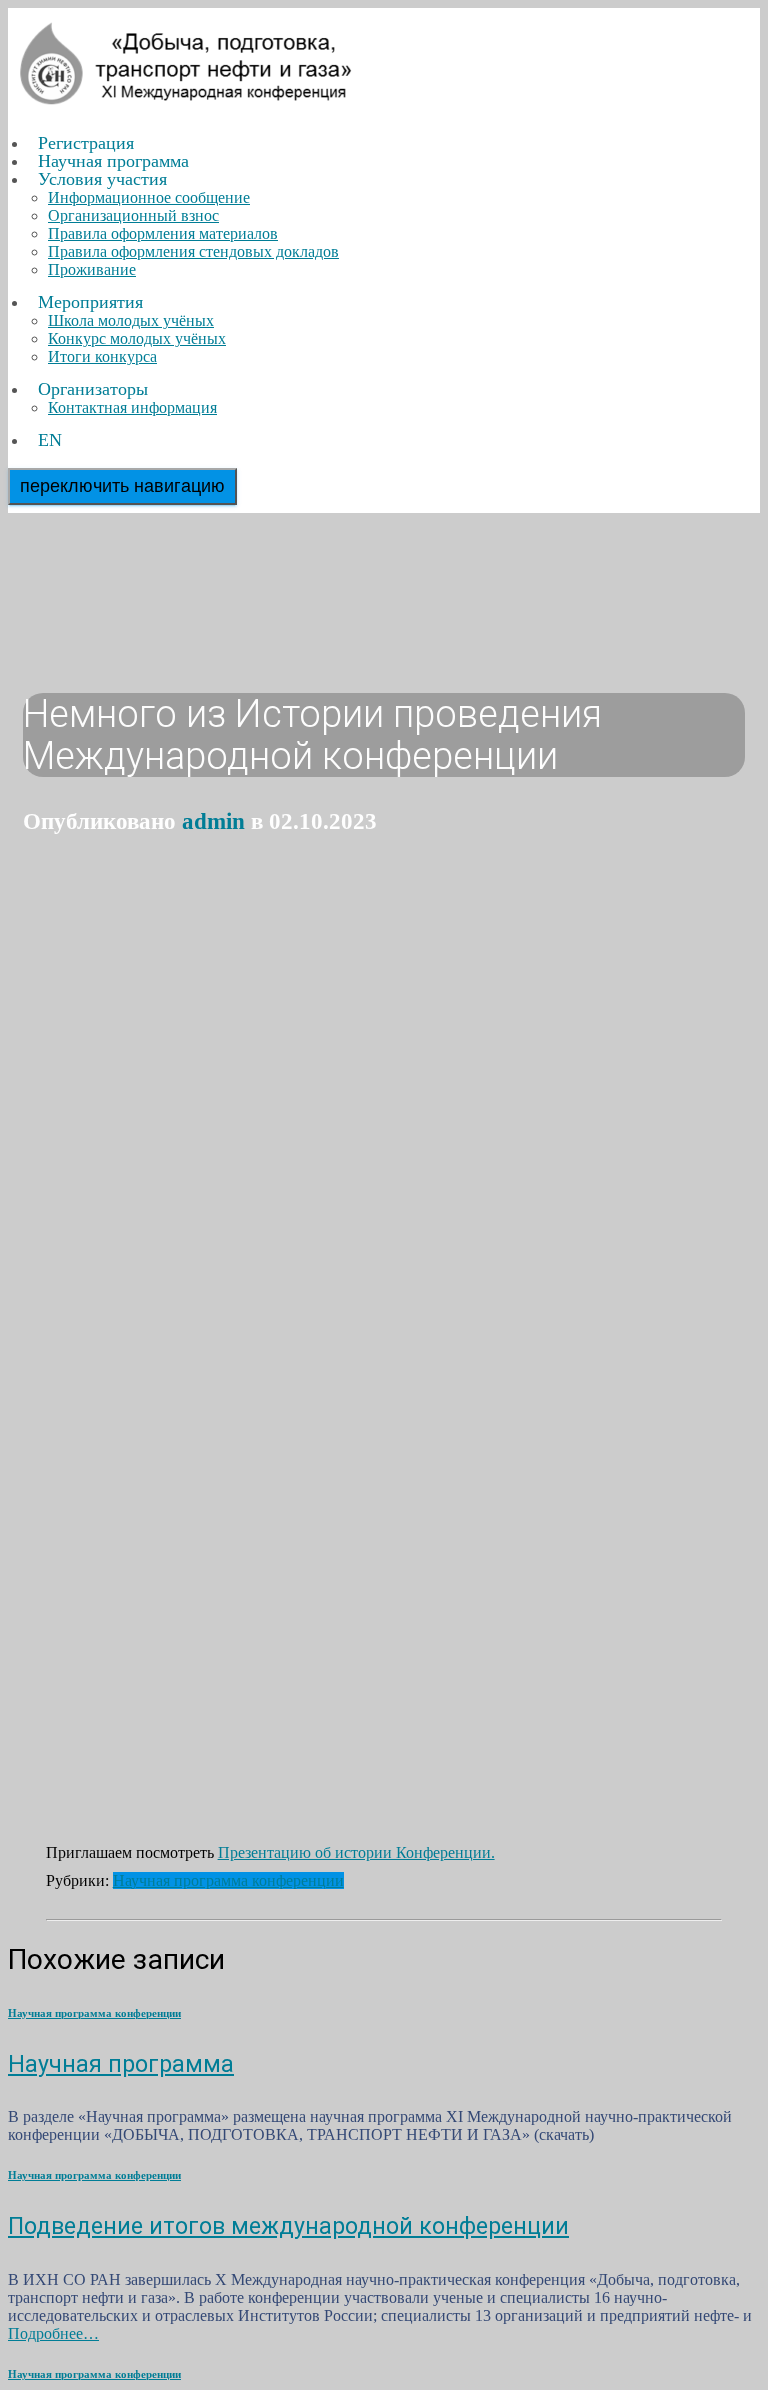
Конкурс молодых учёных (137, 338)
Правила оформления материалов (163, 233)
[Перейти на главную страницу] (187, 109)
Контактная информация (132, 407)
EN (50, 440)
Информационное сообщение (149, 197)
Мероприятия (90, 302)
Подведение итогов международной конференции (288, 2226)
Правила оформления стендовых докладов (193, 251)
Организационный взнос (133, 215)
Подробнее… (53, 2333)
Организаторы (93, 389)
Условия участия (102, 179)
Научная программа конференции (228, 1880)
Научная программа (121, 2064)
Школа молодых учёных (131, 320)
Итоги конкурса (102, 356)
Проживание (92, 269)
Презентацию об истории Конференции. (356, 1852)
